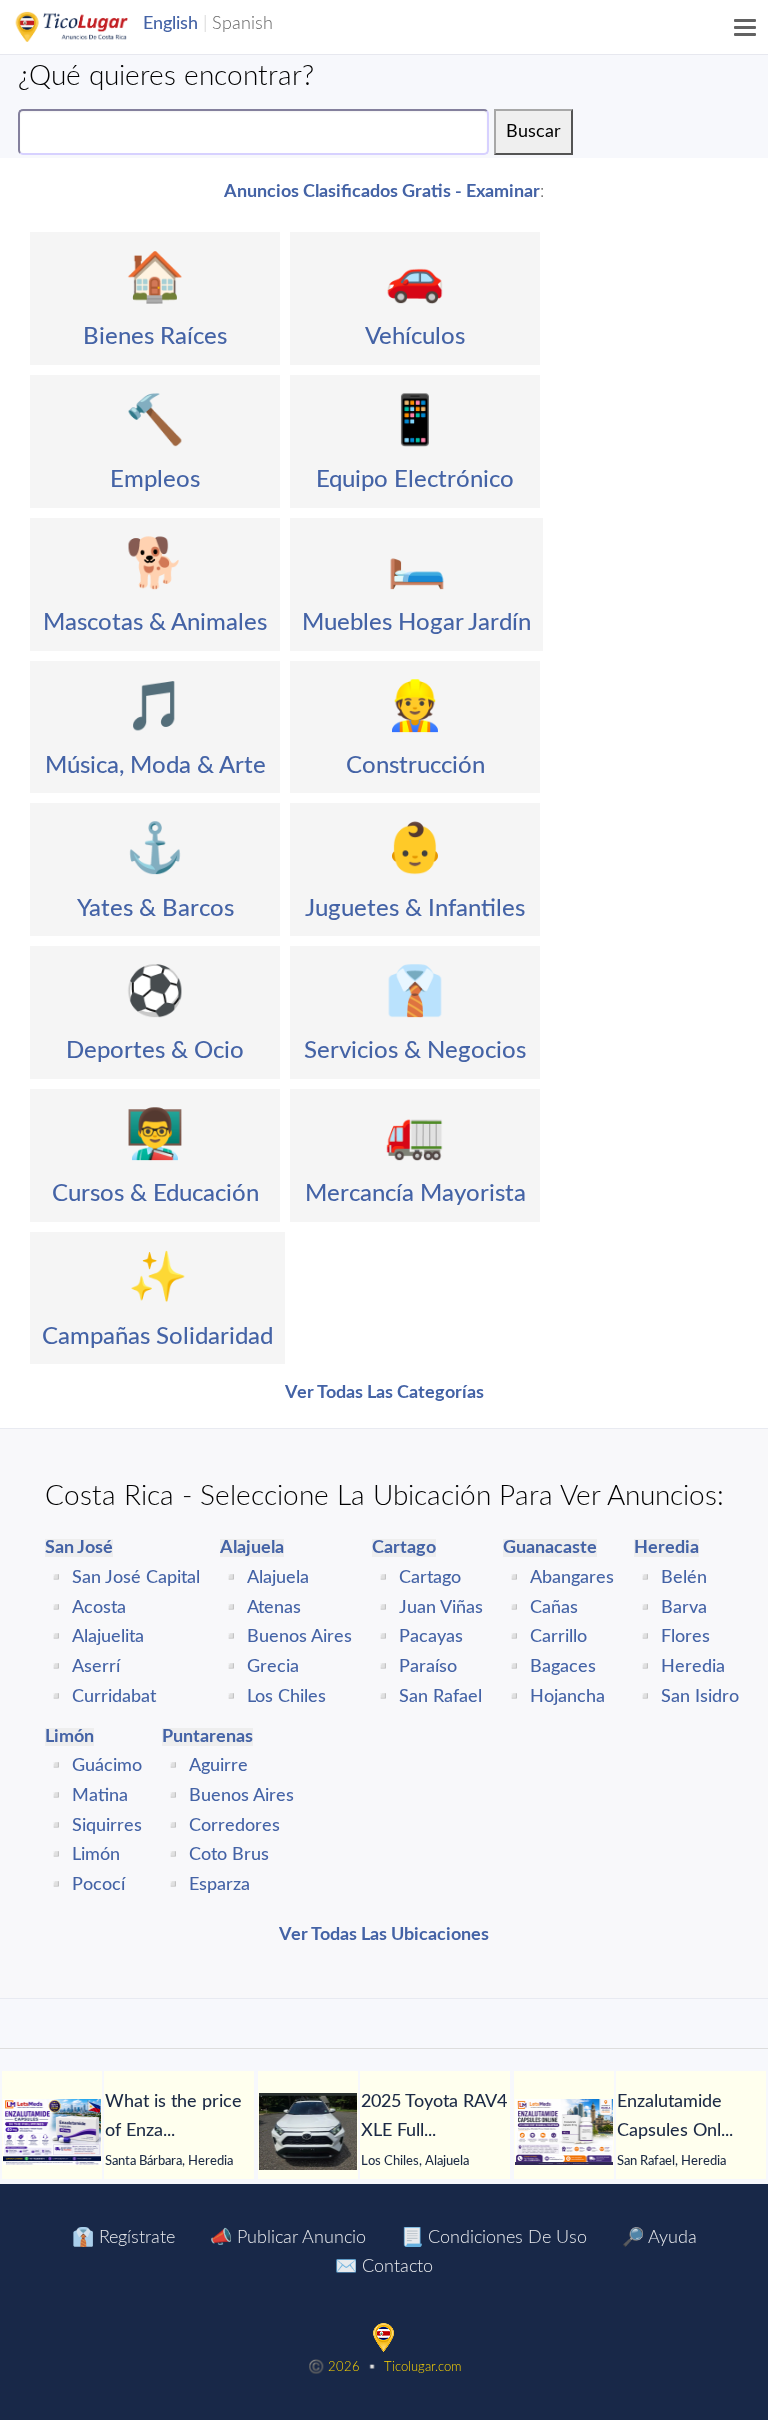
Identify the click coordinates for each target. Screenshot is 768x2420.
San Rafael (440, 1697)
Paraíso (428, 1667)
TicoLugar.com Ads (93, 27)
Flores (685, 1637)
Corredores (234, 1826)
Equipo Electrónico (415, 480)
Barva (684, 1608)
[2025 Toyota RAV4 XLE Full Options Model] (308, 2131)
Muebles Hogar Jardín (416, 623)
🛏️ (417, 564)
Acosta (99, 1608)
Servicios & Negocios (415, 1051)
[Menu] (746, 27)
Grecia (273, 1667)
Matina (100, 1796)
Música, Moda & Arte (155, 766)
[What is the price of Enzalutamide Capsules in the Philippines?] (52, 2132)
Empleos (155, 480)
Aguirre (218, 1766)
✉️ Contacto (384, 2267)
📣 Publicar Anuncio (288, 2238)
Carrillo (558, 1637)
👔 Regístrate (123, 2238)
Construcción (415, 766)
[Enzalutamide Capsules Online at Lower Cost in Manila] (564, 2132)
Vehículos (415, 337)
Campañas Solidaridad (157, 1337)
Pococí (98, 1885)
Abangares (572, 1578)
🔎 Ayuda (659, 2238)
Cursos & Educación (155, 1194)
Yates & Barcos (155, 909)
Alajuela (278, 1578)
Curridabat (114, 1697)
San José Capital (136, 1578)
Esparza (219, 1885)
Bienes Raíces (155, 337)
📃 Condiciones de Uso (494, 2238)
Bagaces (563, 1667)
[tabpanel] (128, 2131)
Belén (684, 1578)
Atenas (274, 1608)
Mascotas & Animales (155, 623)
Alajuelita (108, 1637)
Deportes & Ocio (155, 1051)
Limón (96, 1855)
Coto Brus (229, 1855)
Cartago (430, 1578)
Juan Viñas (441, 1608)
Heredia (693, 1667)
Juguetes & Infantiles (415, 909)
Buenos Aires (299, 1637)
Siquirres (107, 1826)
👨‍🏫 (155, 1135)
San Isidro (700, 1697)
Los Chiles (286, 1697)
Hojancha (567, 1697)
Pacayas (431, 1637)
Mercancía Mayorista (415, 1194)
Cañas (554, 1608)
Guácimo (107, 1766)
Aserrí (96, 1667)
